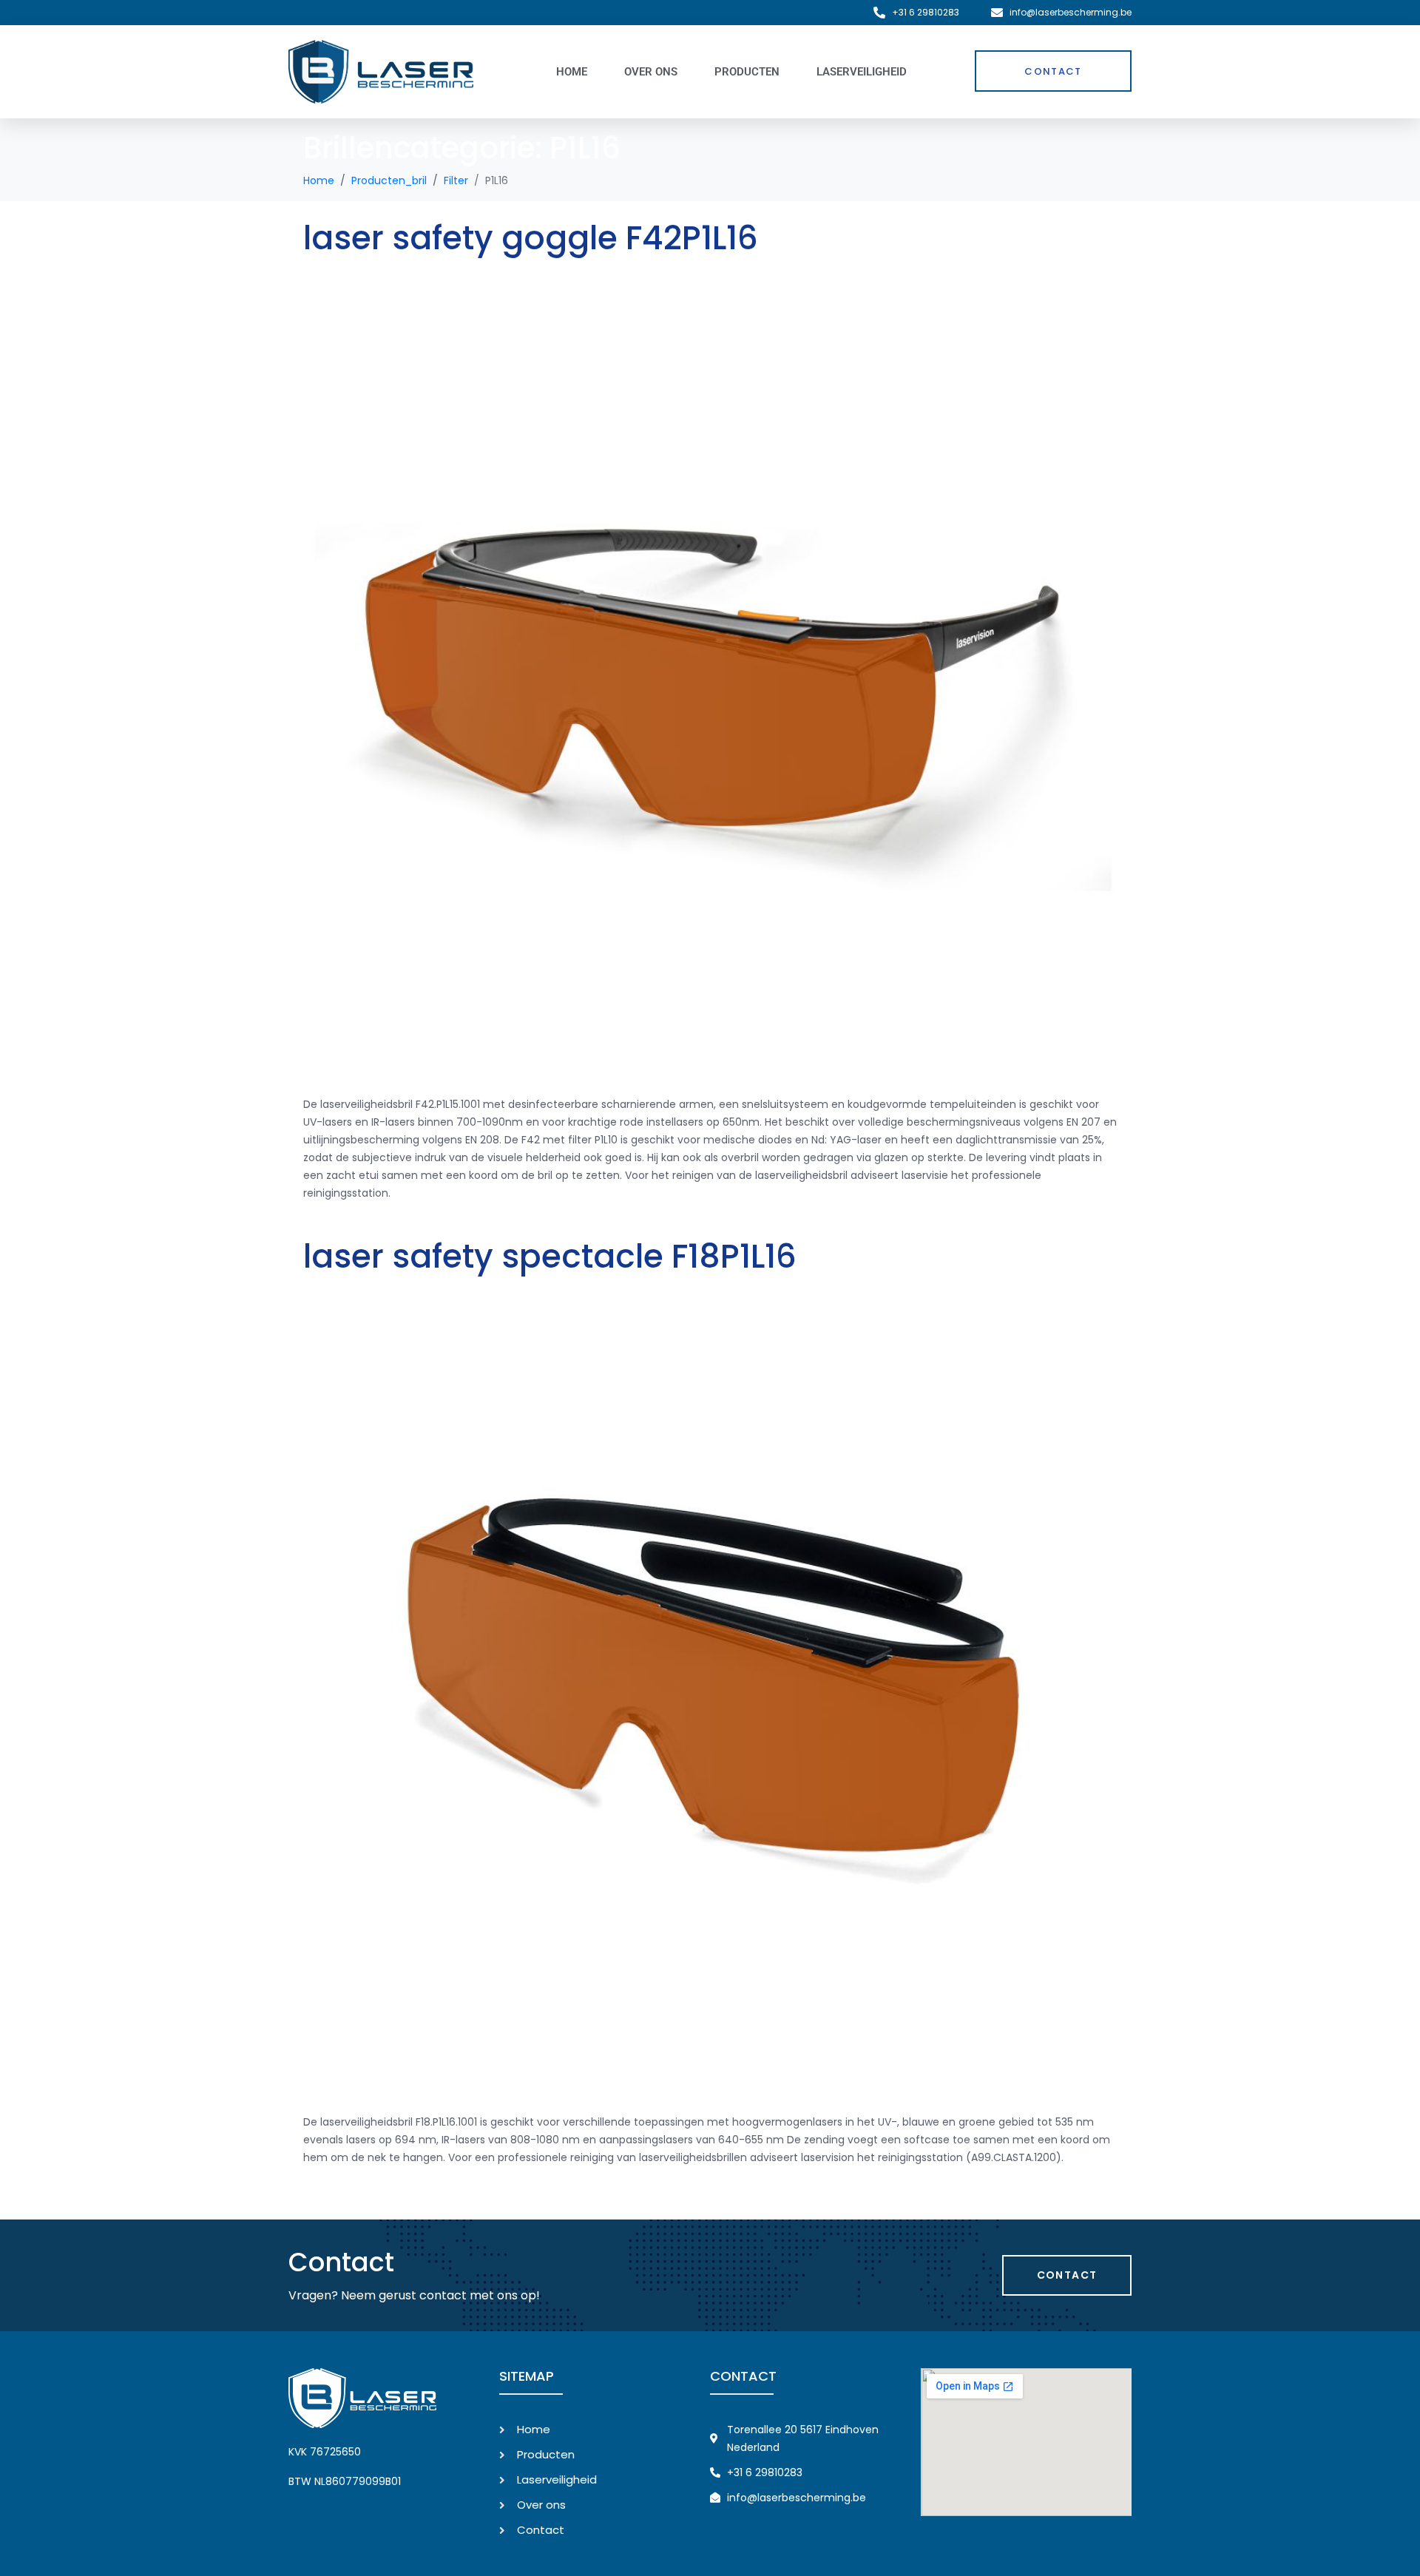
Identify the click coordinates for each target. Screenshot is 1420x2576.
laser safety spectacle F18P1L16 (550, 1256)
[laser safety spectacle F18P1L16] (710, 1694)
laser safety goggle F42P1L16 (531, 238)
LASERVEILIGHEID (862, 72)
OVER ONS (651, 72)
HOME (572, 72)
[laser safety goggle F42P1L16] (710, 675)
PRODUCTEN (747, 72)
